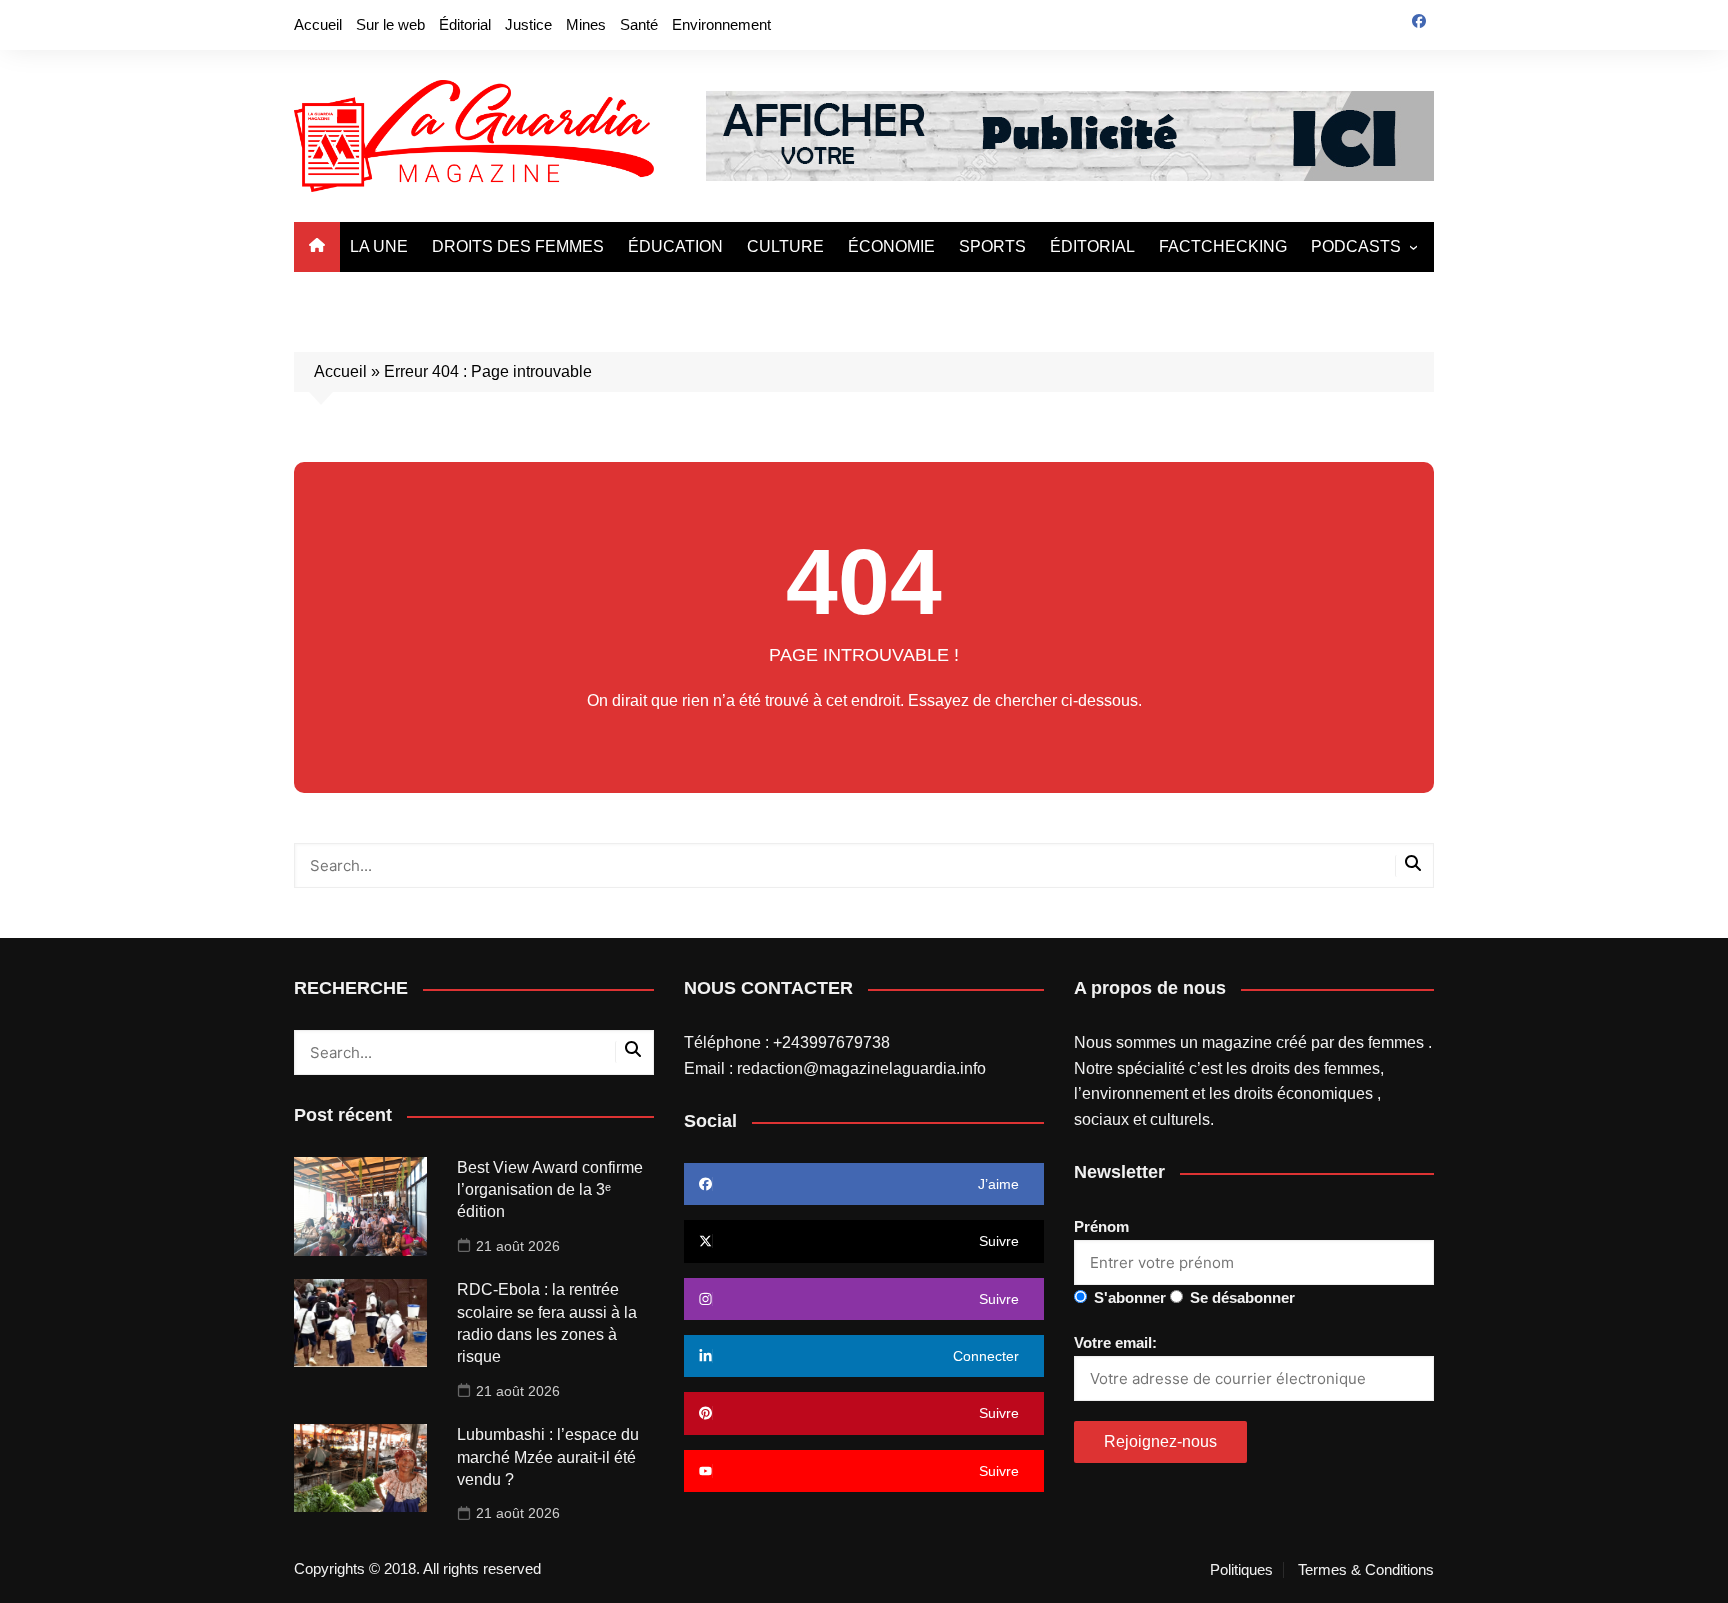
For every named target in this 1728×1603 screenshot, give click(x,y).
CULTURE (785, 246)
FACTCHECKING (1223, 246)
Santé (639, 24)
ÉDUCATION (675, 246)
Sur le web (390, 24)
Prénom (1101, 1226)
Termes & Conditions (1366, 1570)
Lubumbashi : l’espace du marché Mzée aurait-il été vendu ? (548, 1457)
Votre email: (1115, 1342)
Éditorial (465, 24)
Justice (528, 24)
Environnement (721, 24)
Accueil (318, 24)
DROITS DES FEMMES (518, 246)
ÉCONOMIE (891, 246)
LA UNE (379, 246)
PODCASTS (1356, 246)
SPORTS (992, 246)
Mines (586, 24)
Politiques (1241, 1570)
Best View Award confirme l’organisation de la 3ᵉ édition (550, 1190)
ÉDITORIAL (1092, 246)
